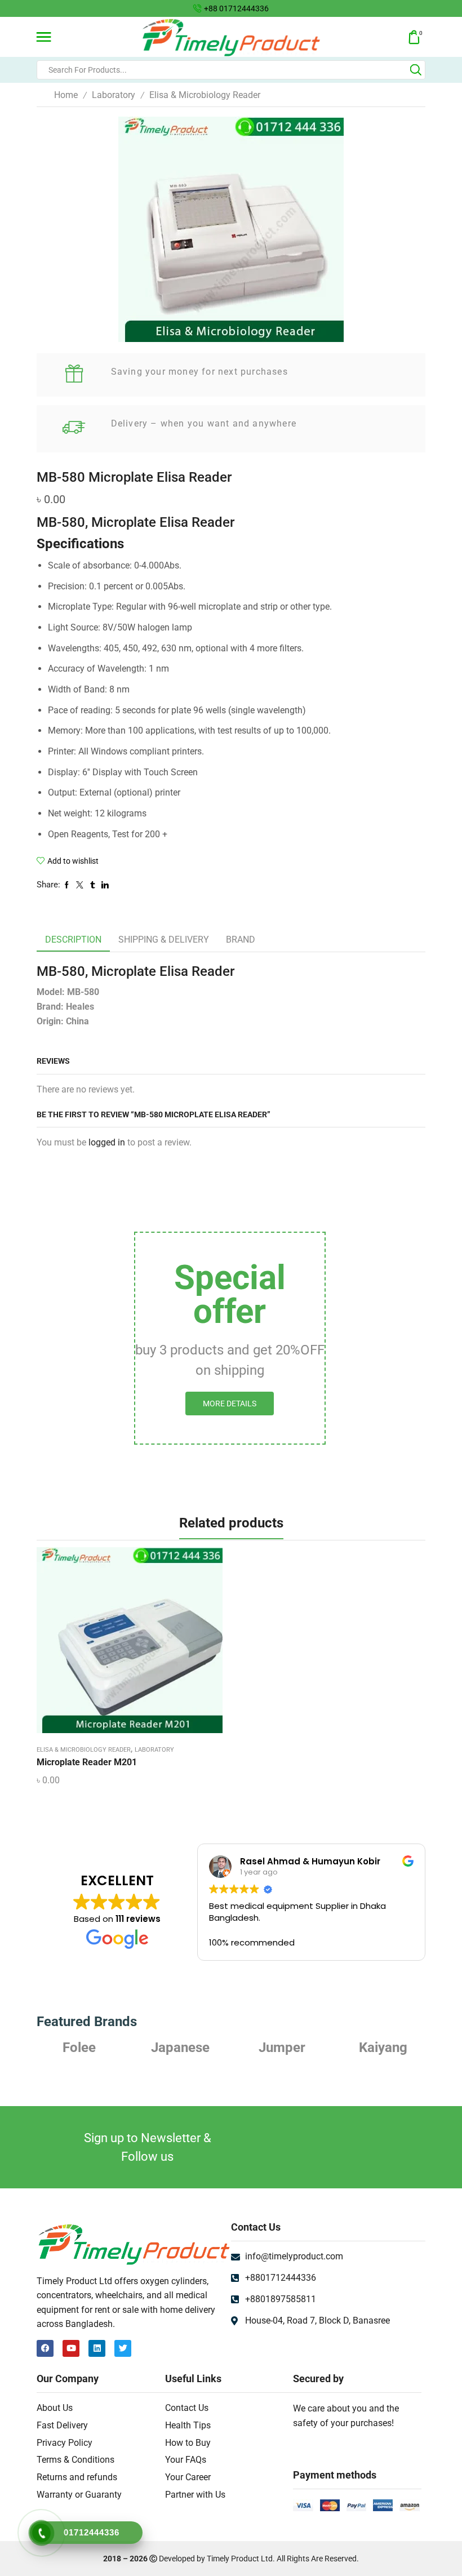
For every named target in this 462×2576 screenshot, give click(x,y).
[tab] (73, 940)
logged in (107, 1142)
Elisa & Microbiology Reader (205, 95)
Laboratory (114, 95)
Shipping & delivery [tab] (164, 940)
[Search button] (416, 70)
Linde (383, 2048)
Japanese (79, 2048)
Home (66, 95)
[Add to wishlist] (118, 1644)
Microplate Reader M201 (87, 1762)
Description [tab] (73, 940)
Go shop (313, 8)
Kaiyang (282, 2048)
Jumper (181, 2048)
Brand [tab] (241, 940)
